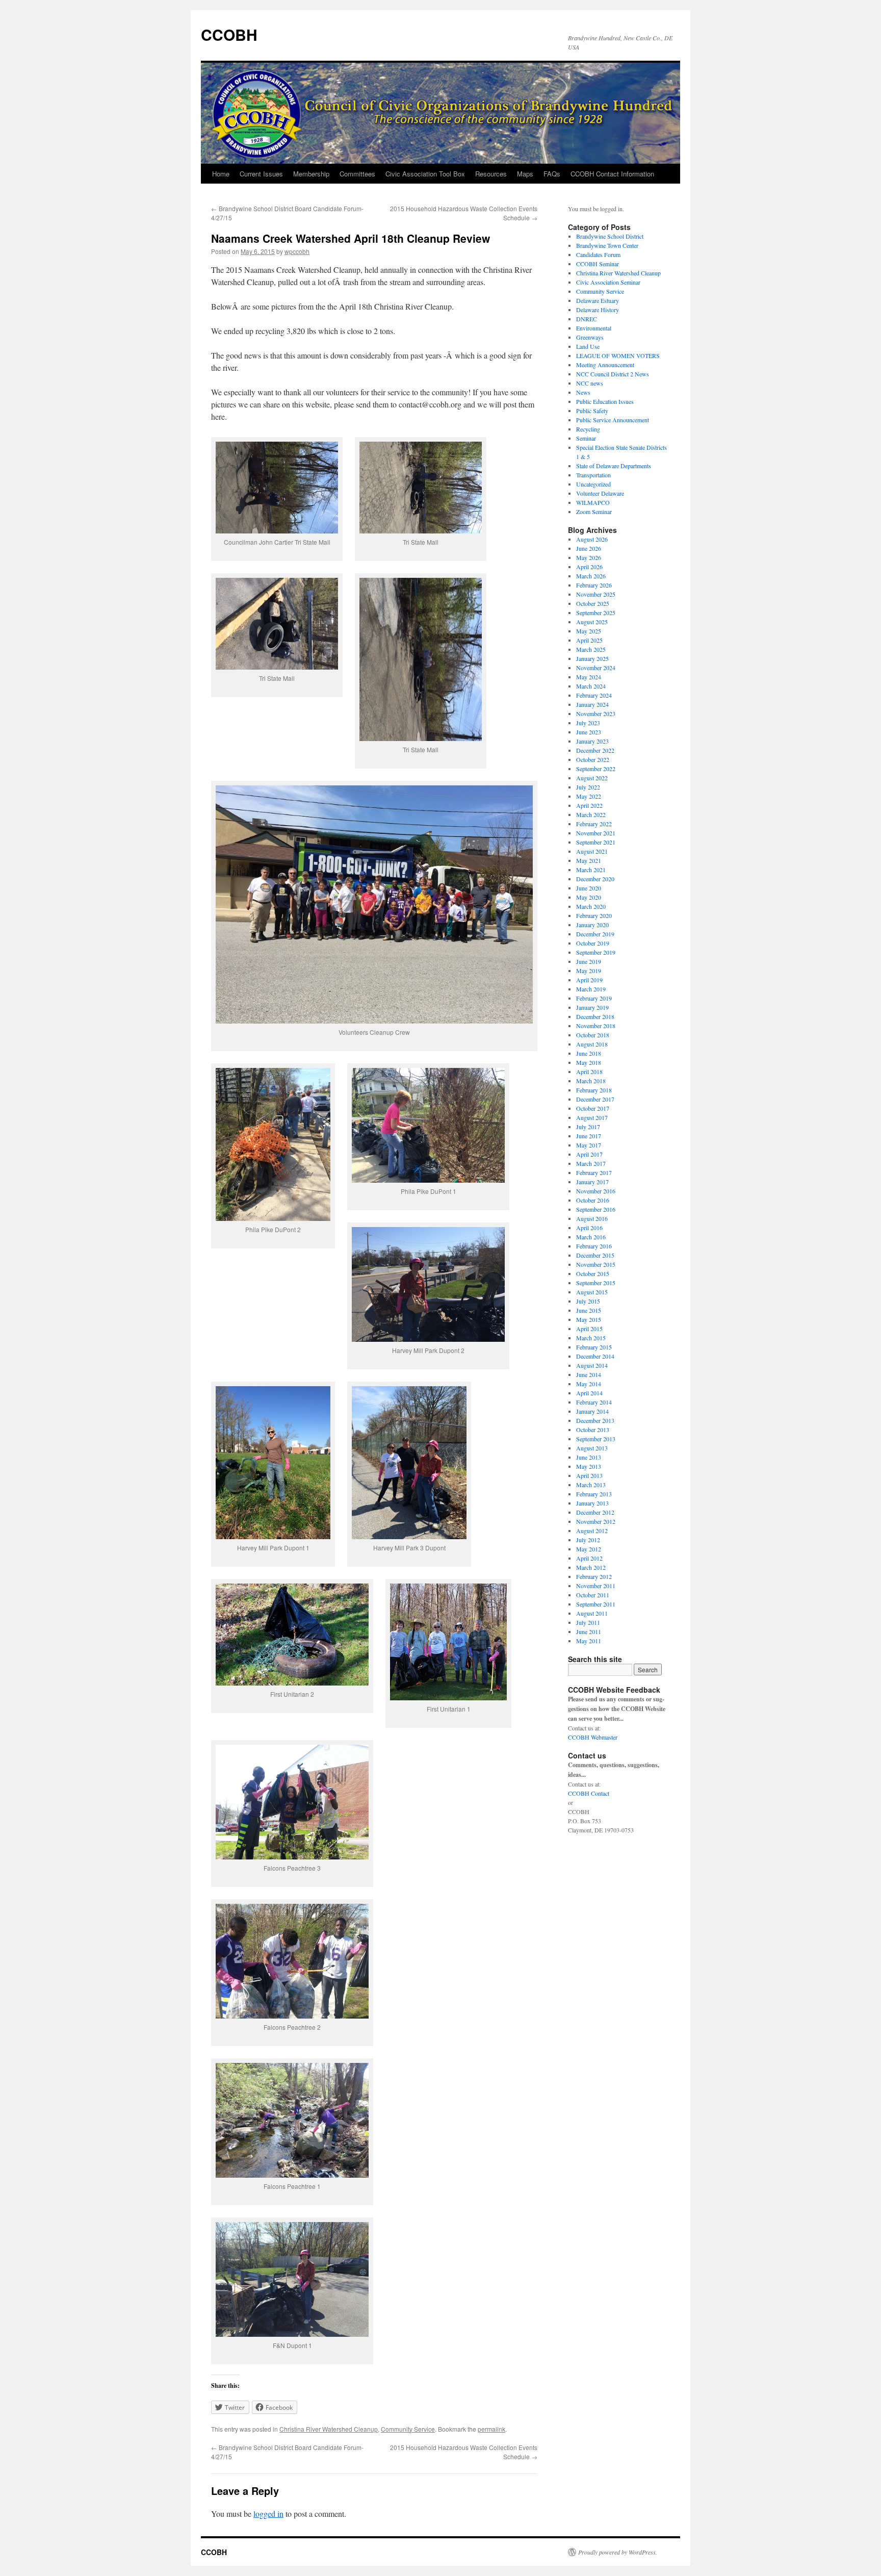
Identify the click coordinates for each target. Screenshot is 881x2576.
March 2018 (591, 1081)
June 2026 (589, 548)
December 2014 (595, 1356)
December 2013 (595, 1420)
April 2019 (589, 980)
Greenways (590, 337)
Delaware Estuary (598, 300)
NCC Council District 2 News (613, 374)
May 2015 (589, 1319)
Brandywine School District (610, 236)
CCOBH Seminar (598, 264)
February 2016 (594, 1246)
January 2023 (592, 741)
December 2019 (595, 934)
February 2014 (594, 1402)
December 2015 (595, 1255)
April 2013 (589, 1475)
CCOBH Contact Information (612, 174)
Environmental (594, 328)
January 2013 (592, 1503)
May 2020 (589, 897)
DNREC (587, 319)
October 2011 (593, 1595)
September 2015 (596, 1283)
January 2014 (592, 1411)
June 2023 (589, 732)
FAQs (552, 174)
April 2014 (589, 1393)
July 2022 (588, 787)
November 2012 (596, 1521)
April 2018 (589, 1072)
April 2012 (589, 1558)
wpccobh (297, 251)
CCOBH (229, 34)
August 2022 (592, 778)
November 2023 (596, 713)
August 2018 (592, 1044)
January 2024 (592, 704)
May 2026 (589, 557)
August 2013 (592, 1448)
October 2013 (593, 1430)
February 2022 (594, 824)
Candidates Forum (598, 254)
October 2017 (593, 1108)
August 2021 (592, 851)
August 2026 (592, 539)
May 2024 (589, 677)
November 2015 (596, 1264)
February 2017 (594, 1172)
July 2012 (588, 1540)
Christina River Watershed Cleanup (329, 2429)
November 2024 (596, 668)
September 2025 (596, 613)
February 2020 (594, 915)
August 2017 (592, 1117)
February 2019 (594, 998)
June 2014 (589, 1374)
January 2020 (592, 925)
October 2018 (593, 1035)
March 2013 (591, 1485)
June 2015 (589, 1310)
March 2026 (591, 576)
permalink (491, 2429)
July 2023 (588, 723)
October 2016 (593, 1200)
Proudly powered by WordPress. (618, 2552)
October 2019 (593, 943)
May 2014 (589, 1384)
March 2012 (591, 1567)
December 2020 (595, 879)
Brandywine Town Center (607, 245)
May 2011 (589, 1641)
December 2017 (595, 1099)
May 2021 (589, 860)
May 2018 (589, 1062)
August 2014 (592, 1365)
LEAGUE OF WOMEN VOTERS (618, 355)
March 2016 (591, 1237)
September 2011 (596, 1604)
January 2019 (592, 1007)
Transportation (593, 475)
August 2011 (592, 1613)
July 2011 (588, 1622)
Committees (357, 174)
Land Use (588, 346)
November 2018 (596, 1026)
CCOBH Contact (589, 1793)
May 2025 (589, 631)
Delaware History (598, 310)
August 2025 (592, 622)
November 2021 (596, 833)
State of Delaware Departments (614, 466)
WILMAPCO (593, 502)
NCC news (590, 383)
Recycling (588, 429)
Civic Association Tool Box (425, 174)
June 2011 (589, 1631)
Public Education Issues (605, 401)
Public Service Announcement (613, 420)
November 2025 (596, 594)
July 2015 (588, 1301)
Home (221, 174)
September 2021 (596, 842)
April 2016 (589, 1228)
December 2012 (595, 1512)
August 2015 (592, 1292)
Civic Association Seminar (608, 282)
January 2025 (592, 658)
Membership (311, 174)
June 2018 (589, 1053)
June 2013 (589, 1457)
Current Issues (261, 174)
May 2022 (589, 796)
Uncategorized (593, 484)
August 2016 (592, 1218)
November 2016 (596, 1191)
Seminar (586, 438)
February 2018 (594, 1090)
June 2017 (589, 1136)
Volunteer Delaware (600, 493)
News (583, 392)
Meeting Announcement (605, 365)
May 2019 (589, 971)
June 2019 (589, 961)
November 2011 (596, 1586)
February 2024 (594, 695)
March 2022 (591, 814)
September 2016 (596, 1209)
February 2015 (594, 1347)
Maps (525, 174)
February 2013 (594, 1494)
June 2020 (589, 888)
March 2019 (591, 989)
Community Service (408, 2429)
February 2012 (594, 1576)
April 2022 (589, 805)
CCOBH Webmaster (593, 1737)
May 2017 (589, 1145)
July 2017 (588, 1127)
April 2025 (589, 640)
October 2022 (593, 759)
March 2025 (591, 649)
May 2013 (589, 1466)
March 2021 (591, 870)
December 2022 (595, 750)
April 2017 (589, 1154)
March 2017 (591, 1163)
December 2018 (595, 1016)
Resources (491, 174)
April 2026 (589, 567)
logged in (268, 2514)
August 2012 (592, 1531)
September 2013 (596, 1439)
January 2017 (592, 1182)
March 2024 (591, 686)
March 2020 (591, 906)
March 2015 (591, 1338)
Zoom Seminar (594, 512)
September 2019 (596, 952)
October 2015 (593, 1273)
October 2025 (593, 603)
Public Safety (592, 411)
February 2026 (594, 585)
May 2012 (589, 1549)
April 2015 (589, 1329)
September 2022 (596, 769)
